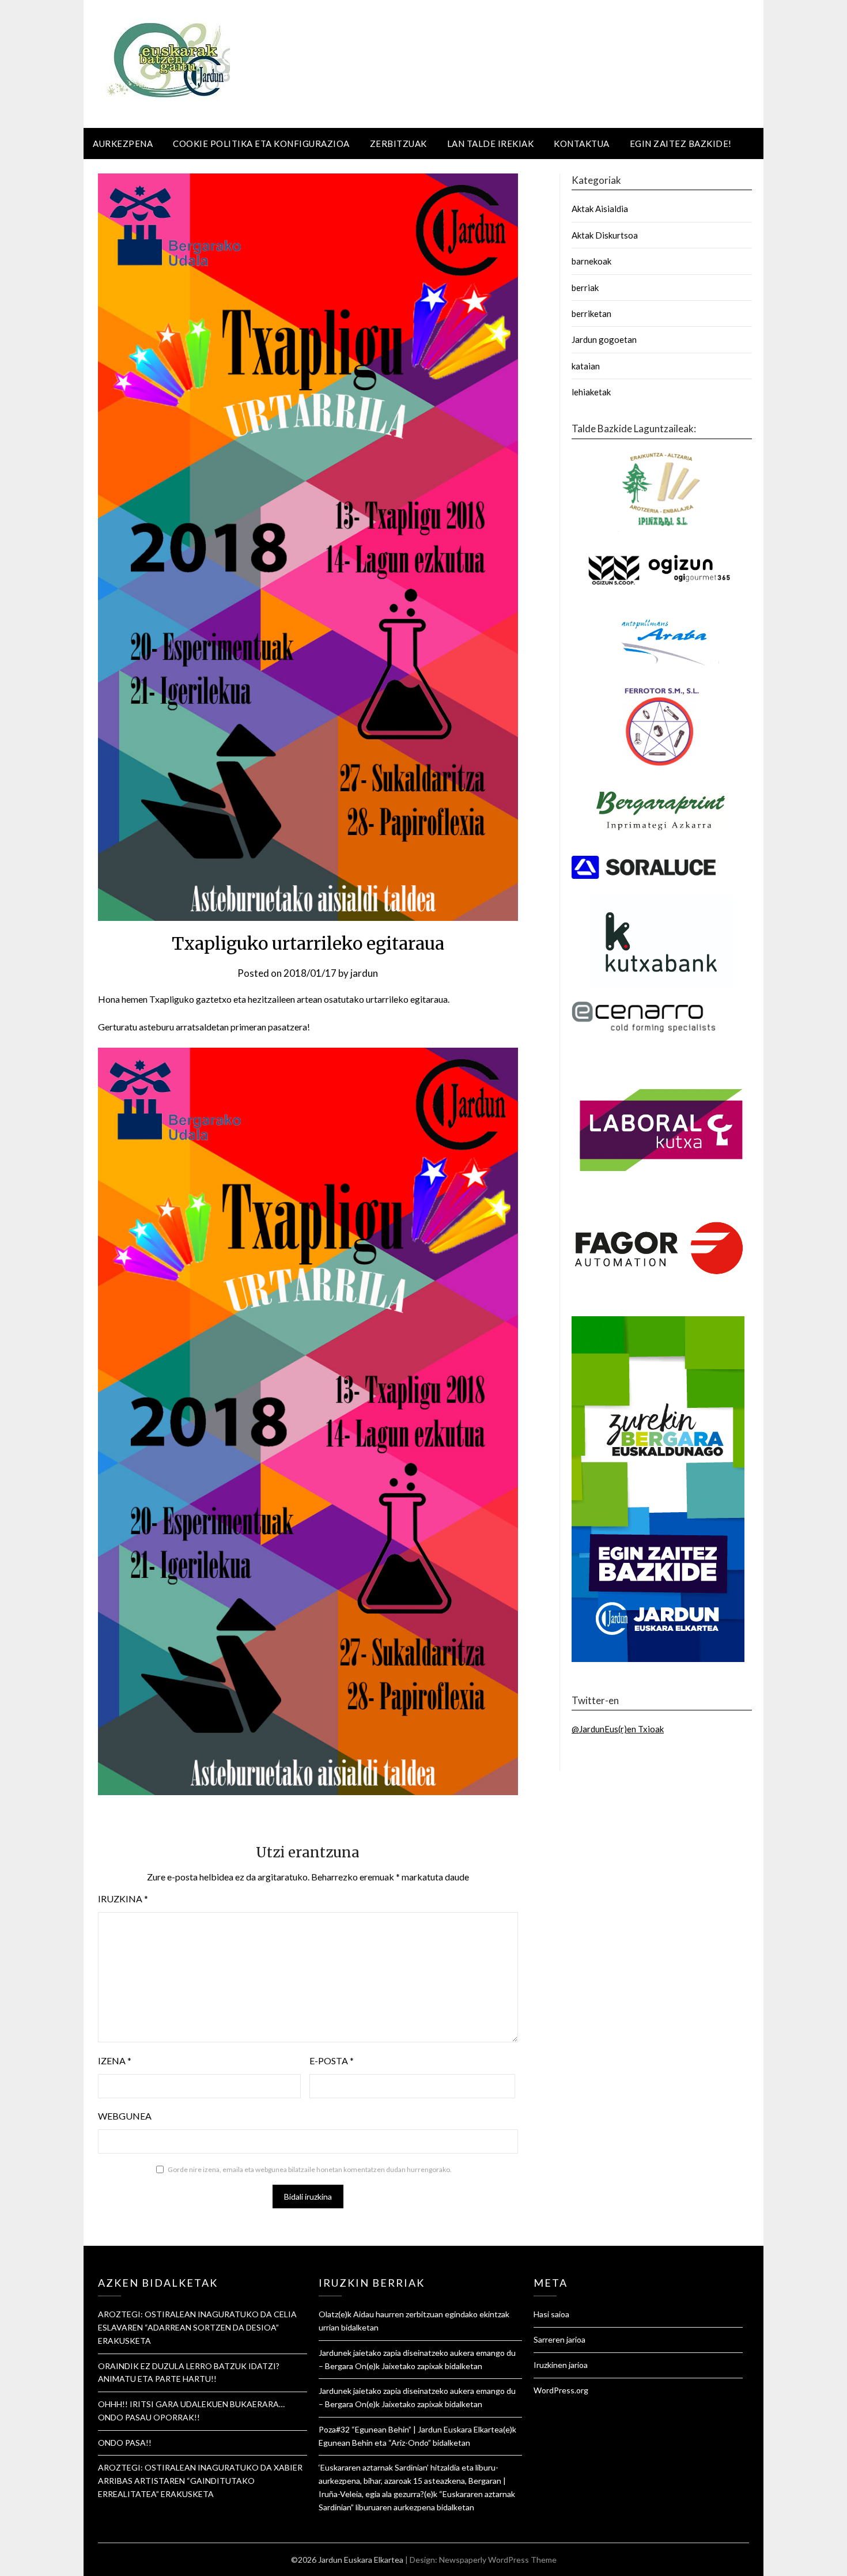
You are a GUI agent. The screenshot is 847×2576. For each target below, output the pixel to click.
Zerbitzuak (398, 143)
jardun (364, 973)
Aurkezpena (123, 143)
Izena (115, 2061)
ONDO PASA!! (125, 2443)
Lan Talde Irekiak (491, 143)
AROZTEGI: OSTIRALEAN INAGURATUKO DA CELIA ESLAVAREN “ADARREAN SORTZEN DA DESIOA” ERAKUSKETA (197, 2327)
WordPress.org (561, 2390)
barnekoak (591, 261)
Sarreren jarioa (559, 2339)
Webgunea (125, 2116)
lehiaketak (591, 392)
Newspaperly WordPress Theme (498, 2560)
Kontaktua (582, 143)
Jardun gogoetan (604, 339)
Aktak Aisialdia (600, 209)
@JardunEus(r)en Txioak (618, 1729)
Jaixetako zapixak (412, 2366)
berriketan (591, 313)
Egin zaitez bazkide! (681, 143)
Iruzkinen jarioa (561, 2365)
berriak (585, 288)
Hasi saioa (551, 2314)
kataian (586, 366)
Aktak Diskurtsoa (605, 235)
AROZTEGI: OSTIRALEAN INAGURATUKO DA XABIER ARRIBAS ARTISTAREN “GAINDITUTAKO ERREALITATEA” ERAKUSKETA (200, 2481)
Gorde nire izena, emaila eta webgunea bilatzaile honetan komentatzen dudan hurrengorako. (310, 2169)
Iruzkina (123, 1899)
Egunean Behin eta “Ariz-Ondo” (375, 2443)
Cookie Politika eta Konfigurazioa (261, 143)
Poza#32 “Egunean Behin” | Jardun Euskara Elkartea (411, 2429)
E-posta (332, 2061)
